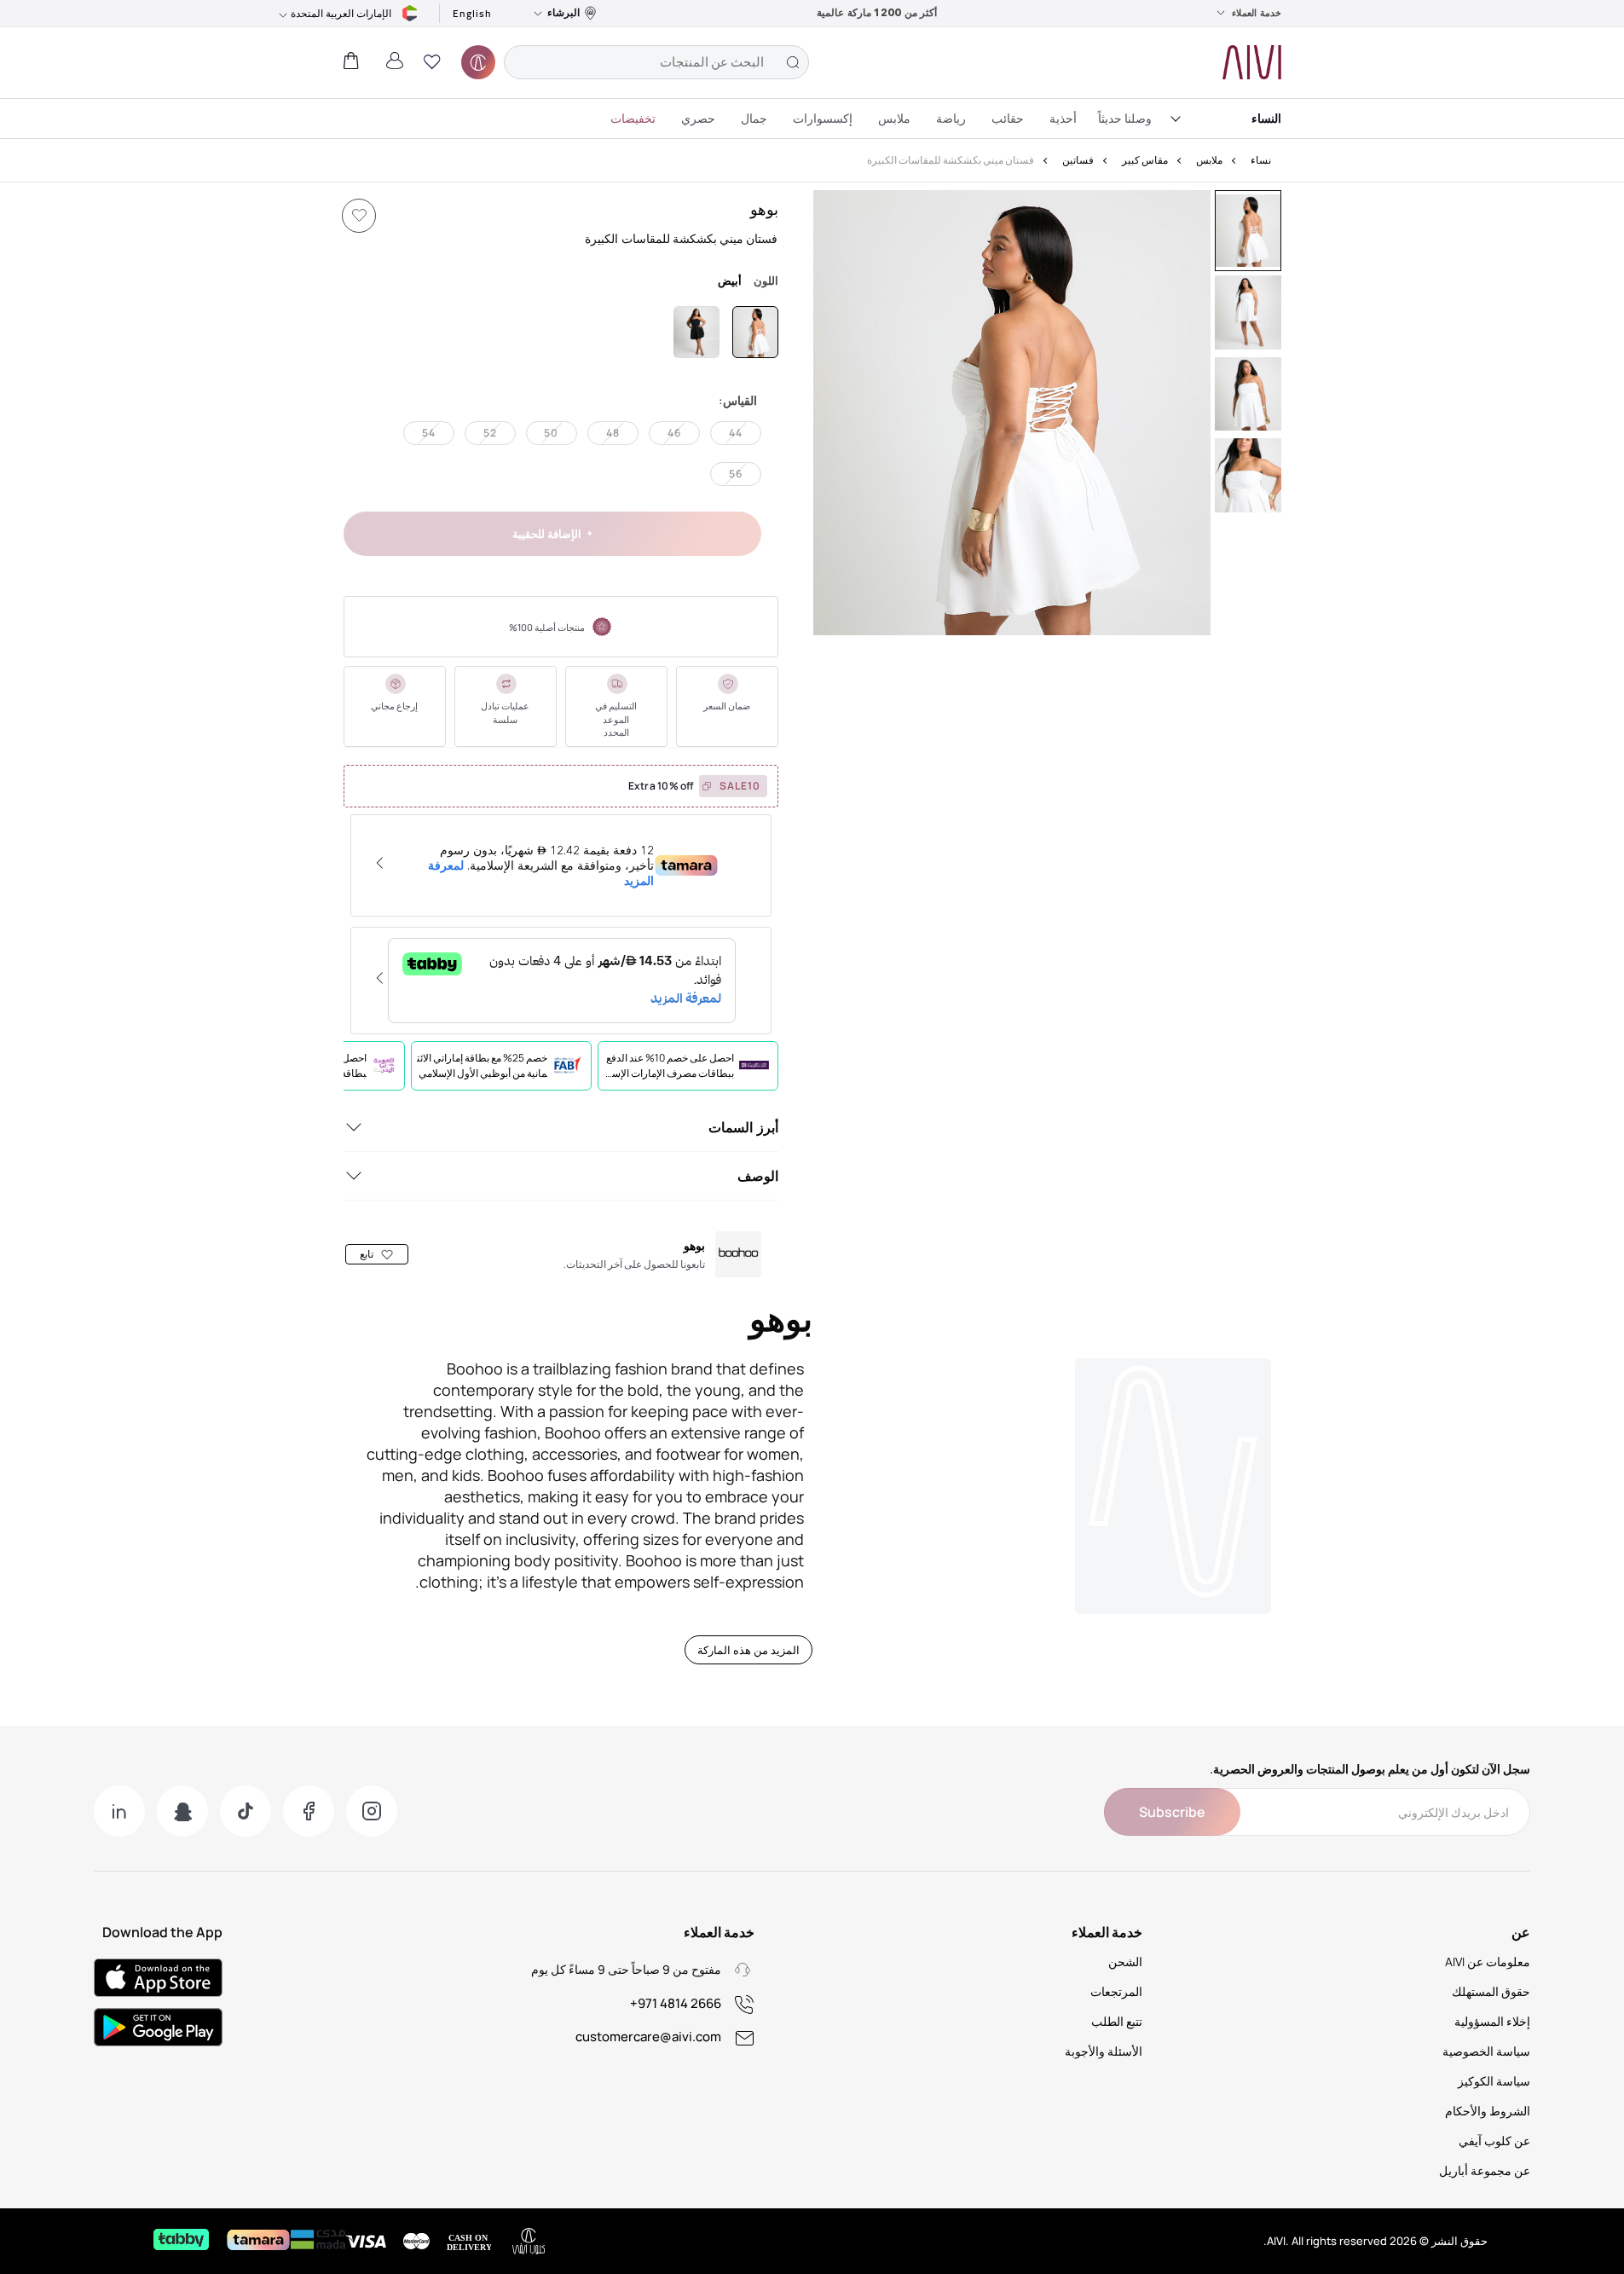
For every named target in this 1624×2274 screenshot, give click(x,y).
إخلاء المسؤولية (1492, 2021)
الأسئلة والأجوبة (1104, 2051)
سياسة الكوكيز (1494, 2081)
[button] (432, 62)
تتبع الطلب (1117, 2021)
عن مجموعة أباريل (1485, 2170)
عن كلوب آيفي (1494, 2141)
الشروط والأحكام (1488, 2111)
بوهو (764, 209)
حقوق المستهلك (1491, 1991)
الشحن (1125, 1962)
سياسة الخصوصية (1486, 2051)
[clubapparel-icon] (478, 62)
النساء (1266, 118)
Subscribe (1172, 1812)
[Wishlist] (359, 216)
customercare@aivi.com (648, 2037)
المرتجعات (1116, 1991)
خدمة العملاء (1257, 13)
